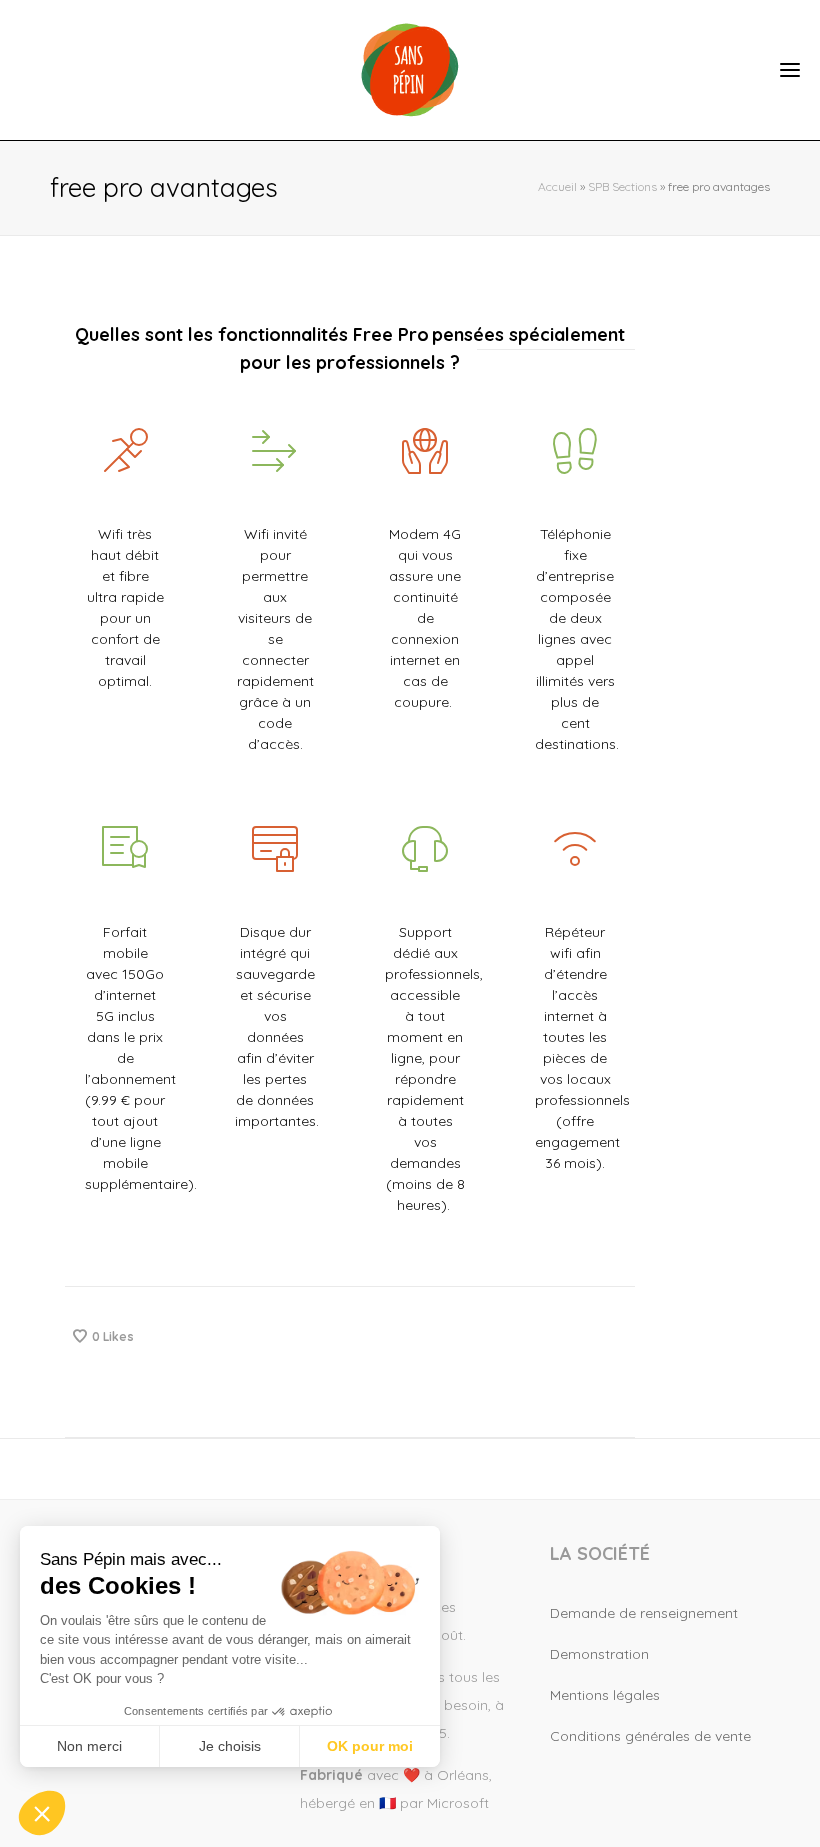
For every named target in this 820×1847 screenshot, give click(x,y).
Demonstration (599, 1654)
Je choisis (230, 1746)
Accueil (557, 186)
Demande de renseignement (644, 1613)
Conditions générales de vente (650, 1736)
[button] (42, 1813)
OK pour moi (370, 1746)
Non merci (89, 1746)
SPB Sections (622, 186)
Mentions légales (605, 1695)
